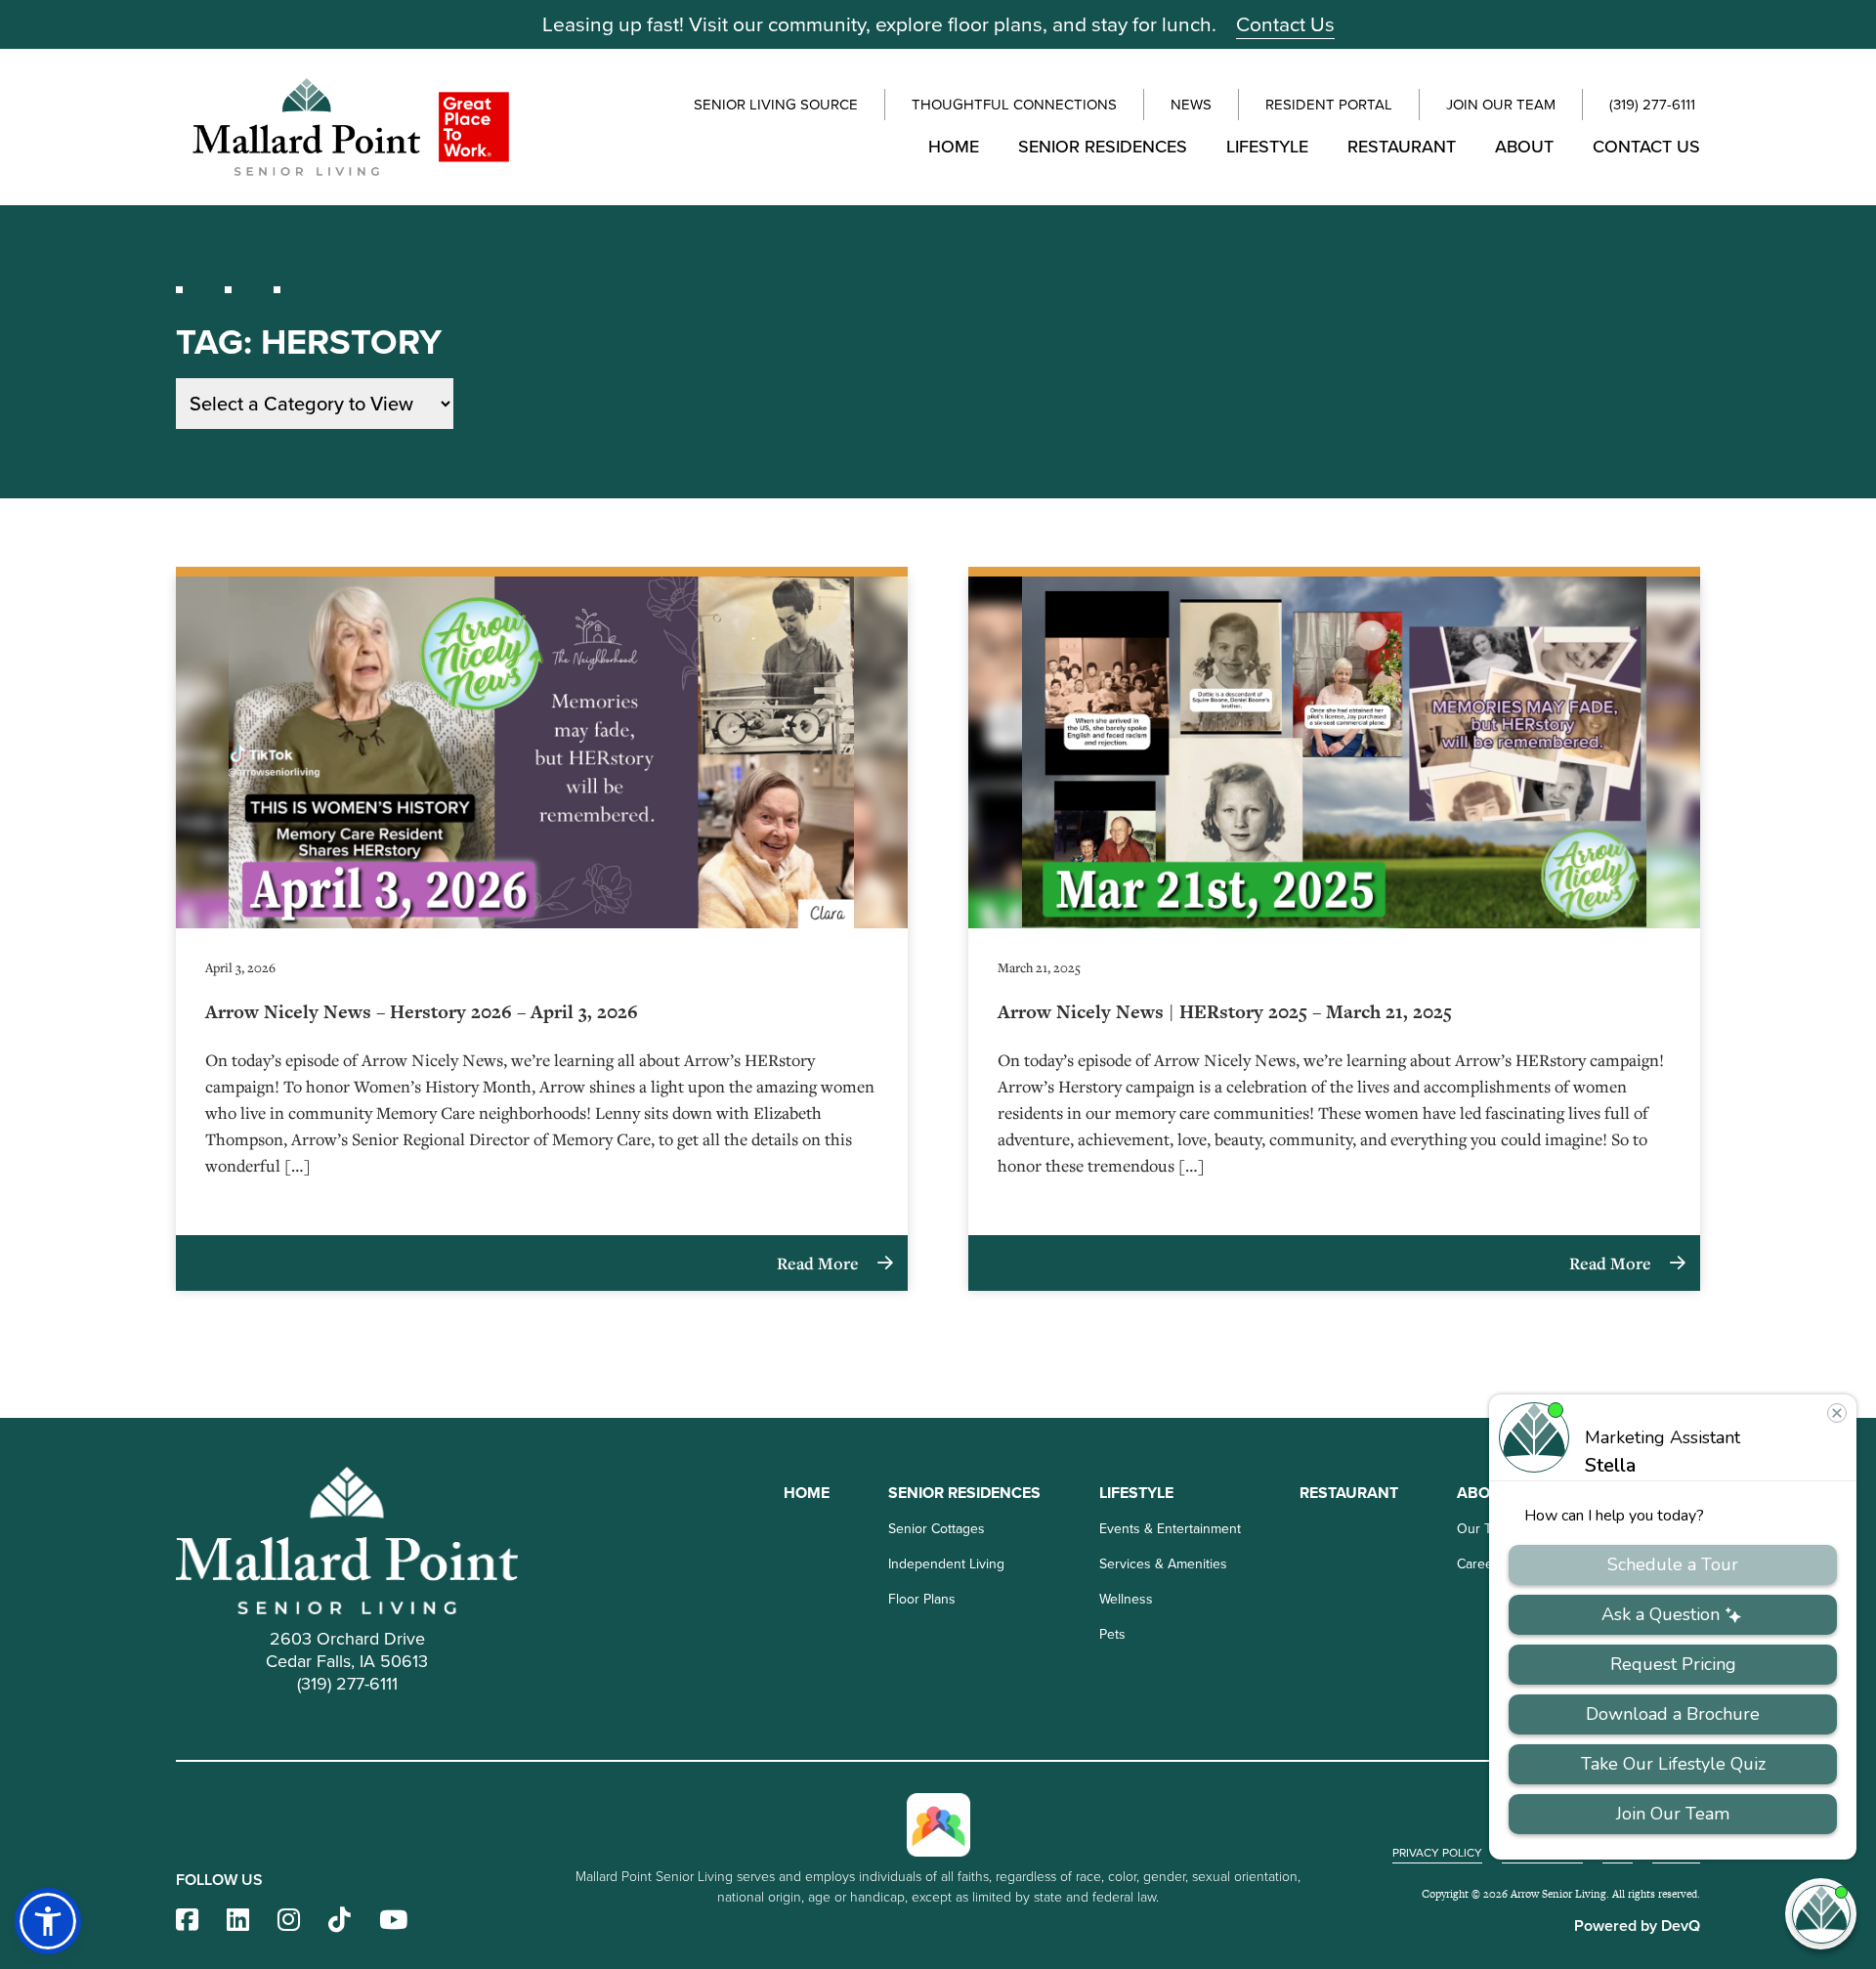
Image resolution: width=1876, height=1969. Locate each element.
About (1524, 147)
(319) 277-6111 (1652, 105)
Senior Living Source (776, 105)
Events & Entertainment (1170, 1529)
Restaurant (1402, 147)
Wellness (1126, 1599)
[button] (48, 1921)
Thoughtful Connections (1014, 105)
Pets (1112, 1634)
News (1191, 105)
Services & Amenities (1163, 1564)
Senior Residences (1103, 147)
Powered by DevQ (1637, 1926)
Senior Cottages (937, 1529)
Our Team (1486, 1529)
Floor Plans (922, 1599)
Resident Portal (1329, 105)
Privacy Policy (1437, 1853)
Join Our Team (1501, 105)
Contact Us (1285, 24)
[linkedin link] (238, 1921)
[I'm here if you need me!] (1821, 1914)
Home (954, 147)
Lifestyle (1267, 147)
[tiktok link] (340, 1921)
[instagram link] (289, 1921)
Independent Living (946, 1564)
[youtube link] (393, 1921)
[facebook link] (187, 1921)
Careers (1481, 1564)
